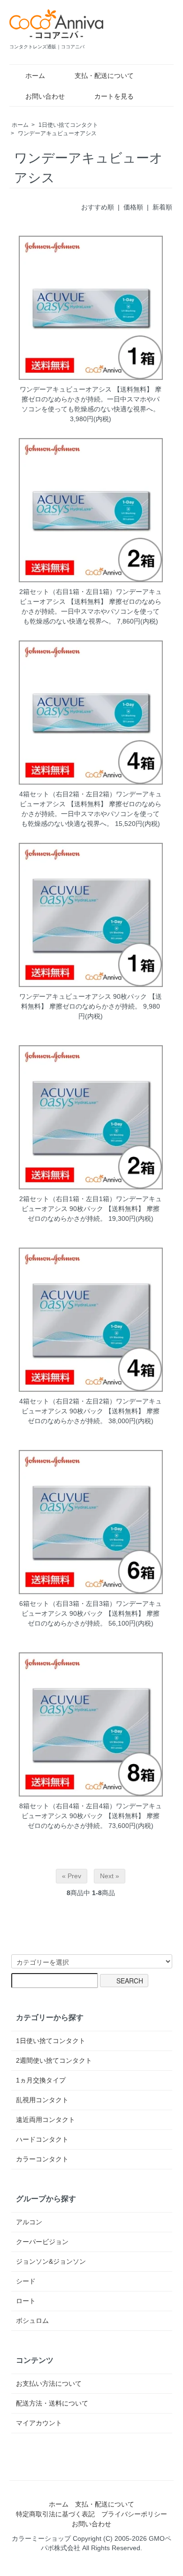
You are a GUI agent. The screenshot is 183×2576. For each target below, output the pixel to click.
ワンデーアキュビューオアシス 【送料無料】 (86, 389)
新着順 (162, 207)
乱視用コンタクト (42, 2100)
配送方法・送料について (52, 2403)
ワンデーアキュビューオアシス (57, 133)
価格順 (133, 207)
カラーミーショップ (41, 2538)
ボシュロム (32, 2321)
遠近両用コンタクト (46, 2120)
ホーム (35, 76)
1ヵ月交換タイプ (41, 2080)
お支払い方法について (49, 2383)
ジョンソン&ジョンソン (51, 2261)
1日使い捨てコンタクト (68, 125)
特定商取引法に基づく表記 (55, 2514)
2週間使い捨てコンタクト (54, 2060)
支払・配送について (104, 76)
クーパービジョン (42, 2242)
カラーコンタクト (42, 2159)
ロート (26, 2301)
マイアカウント (39, 2423)
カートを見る (114, 96)
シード (26, 2281)
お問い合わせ (45, 96)
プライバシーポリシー (134, 2514)
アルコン (29, 2222)
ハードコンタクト (42, 2139)
